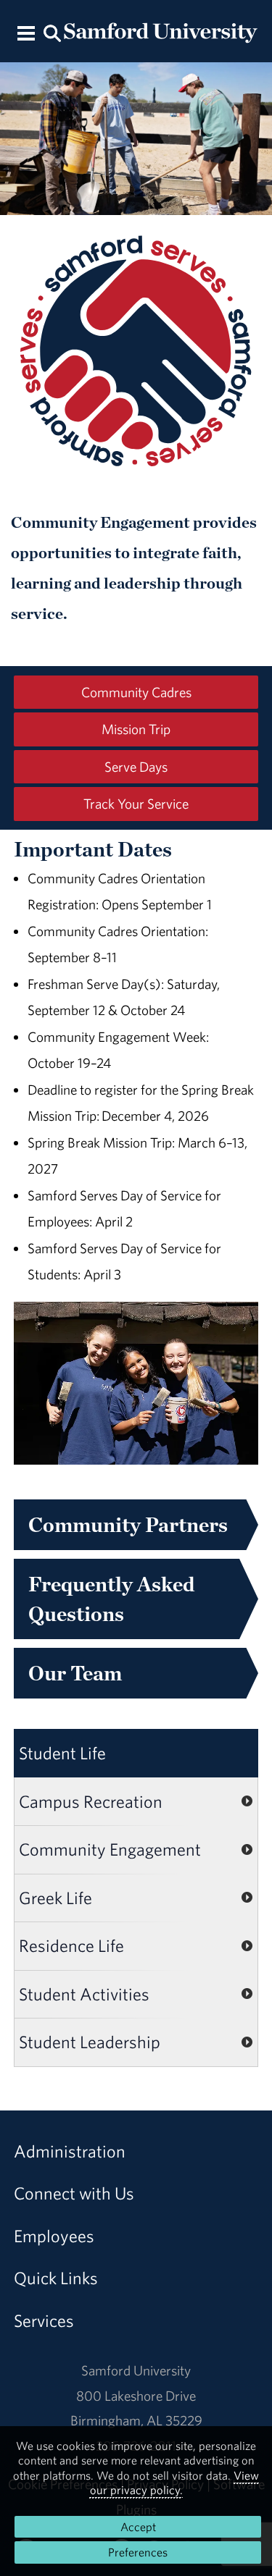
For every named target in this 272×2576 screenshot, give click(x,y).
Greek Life (55, 1898)
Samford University (136, 2370)
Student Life (62, 1753)
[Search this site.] (53, 32)
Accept (138, 2527)
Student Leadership (90, 2042)
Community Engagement (110, 1849)
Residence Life (71, 1945)
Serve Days (136, 767)
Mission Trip (136, 729)
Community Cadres (136, 692)
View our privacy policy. (175, 2483)
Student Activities (84, 1994)
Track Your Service (136, 804)
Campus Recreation (91, 1801)
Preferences (138, 2552)
